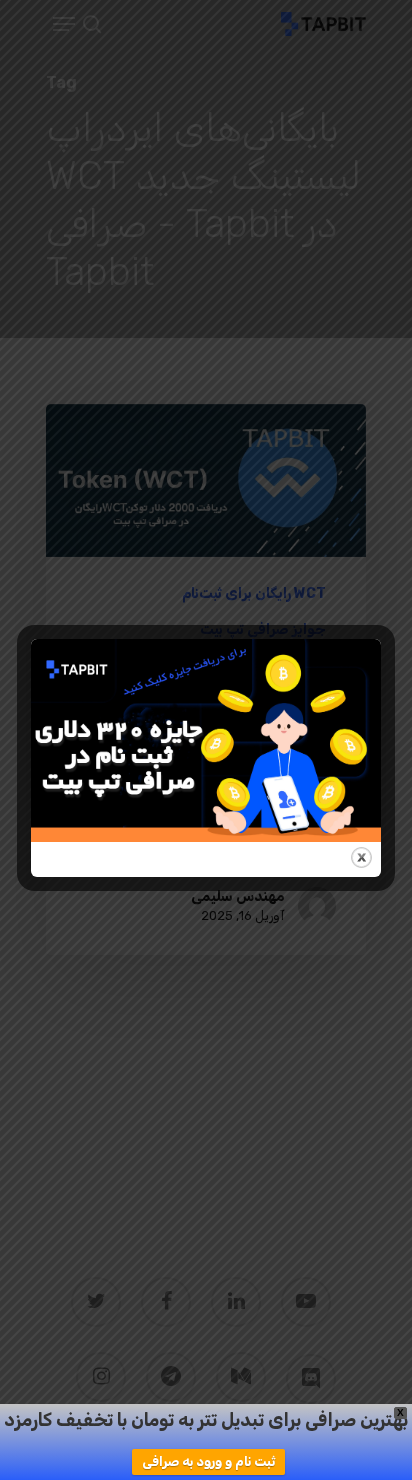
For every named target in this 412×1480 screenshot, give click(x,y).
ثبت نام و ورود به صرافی (208, 1461)
